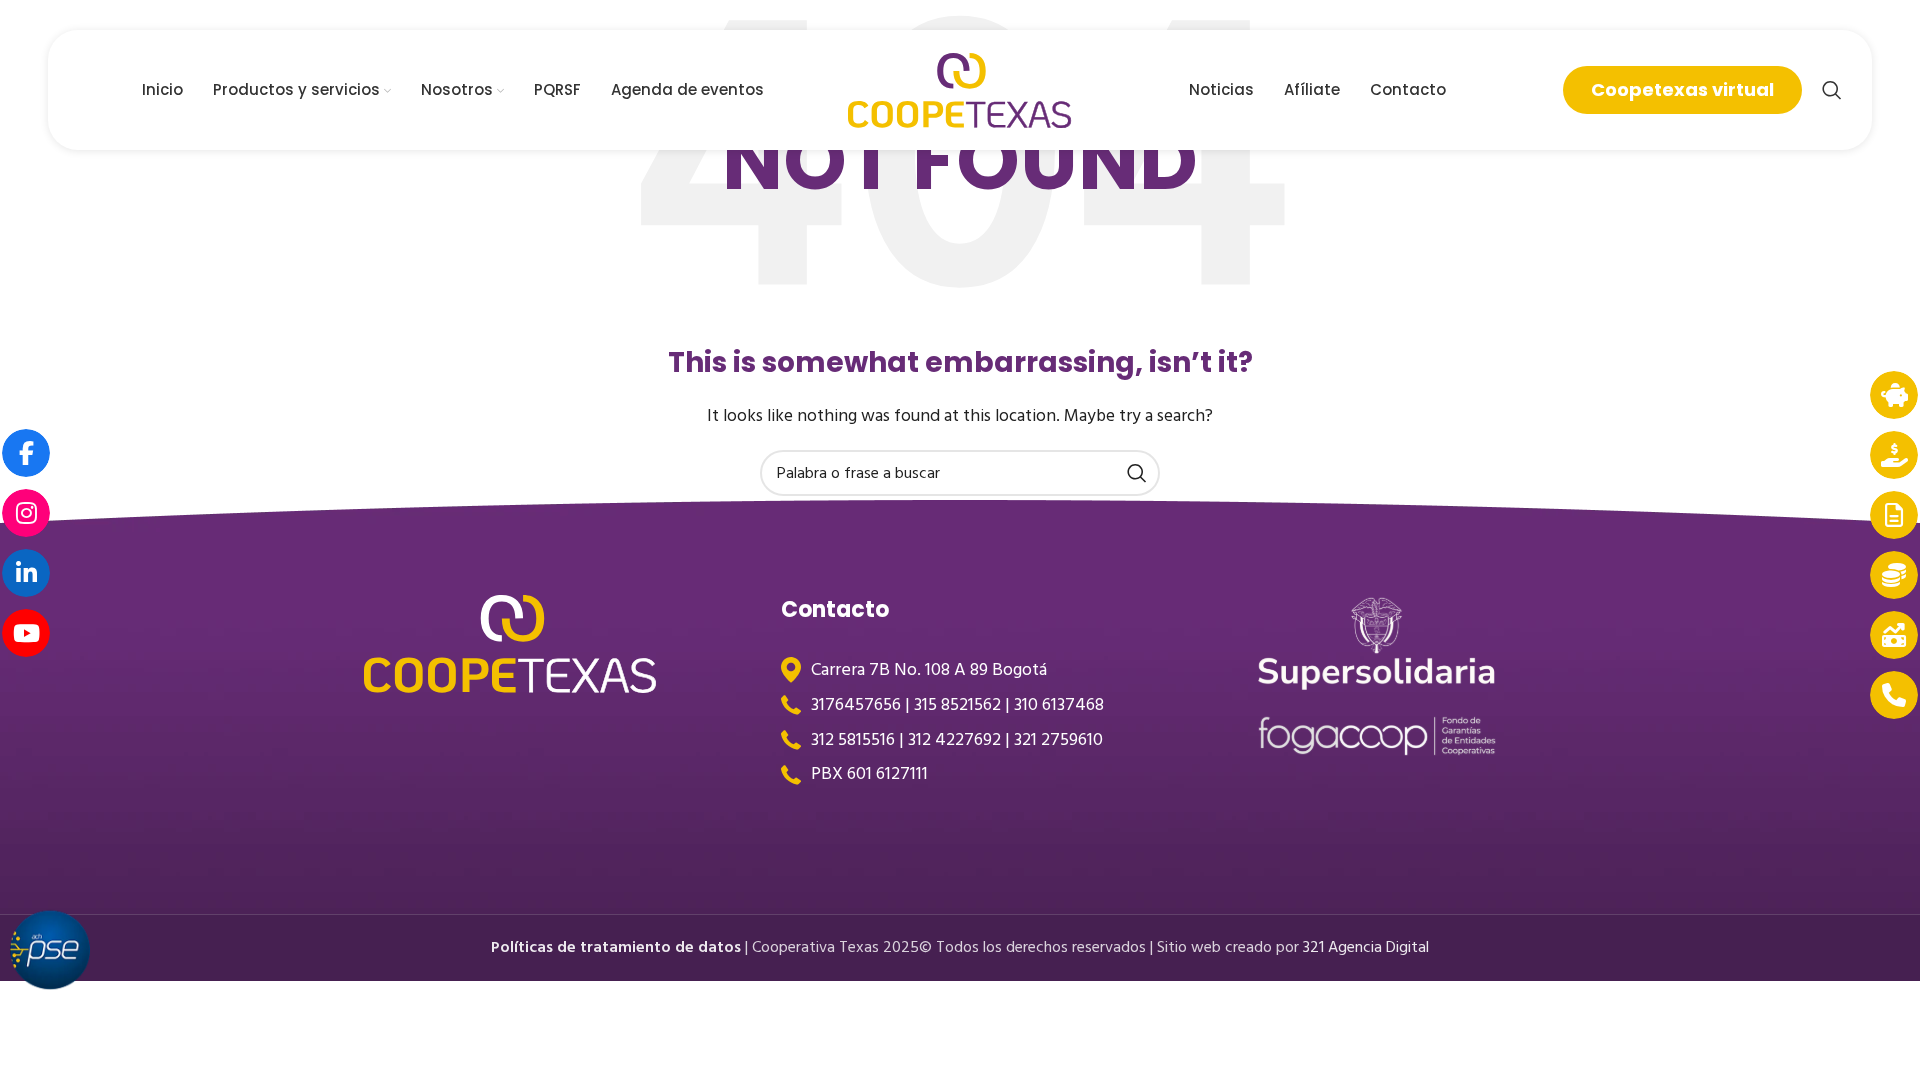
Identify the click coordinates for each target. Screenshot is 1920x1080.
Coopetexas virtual (1682, 89)
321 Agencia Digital (1366, 947)
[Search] (1832, 90)
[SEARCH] (1137, 473)
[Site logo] (960, 89)
